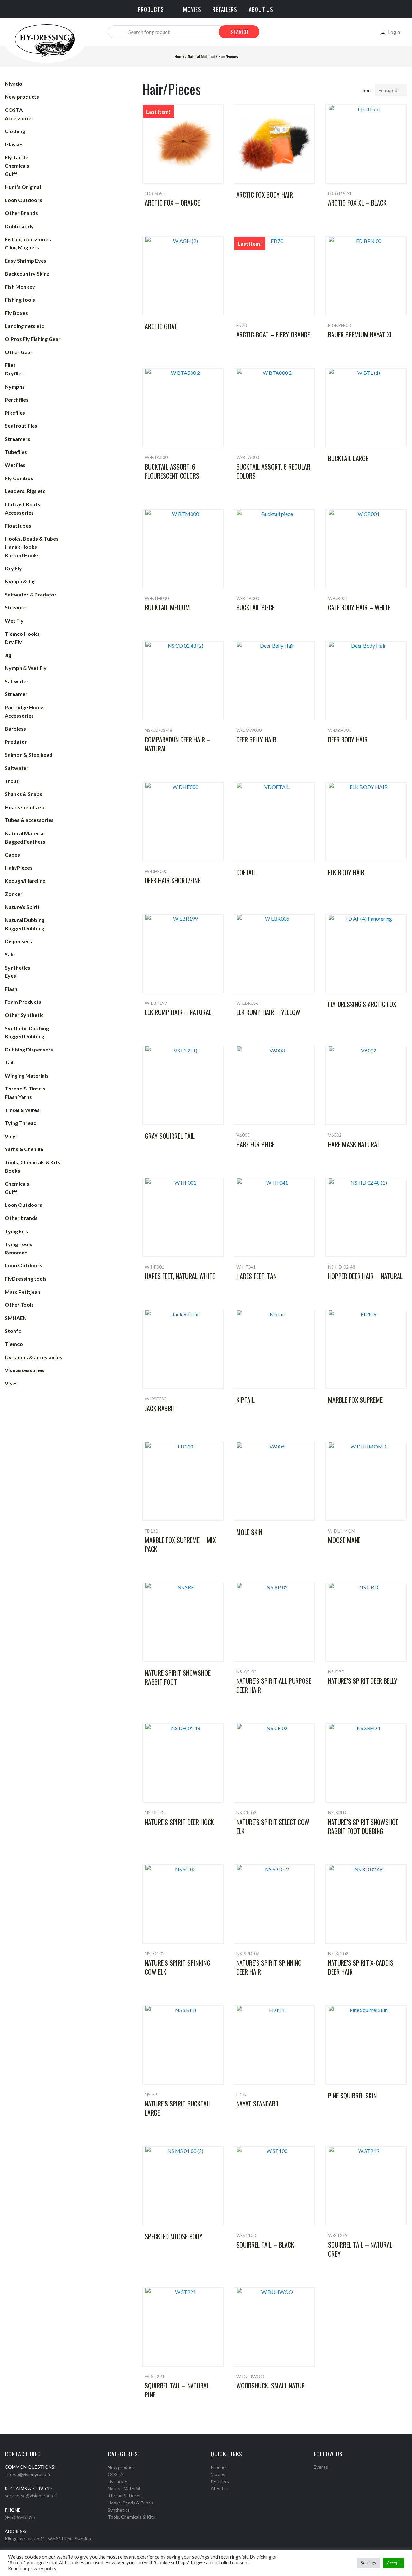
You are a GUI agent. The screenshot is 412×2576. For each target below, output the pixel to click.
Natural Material (201, 56)
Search (239, 32)
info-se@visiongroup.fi (27, 2474)
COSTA (116, 2474)
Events (321, 2467)
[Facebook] (316, 2475)
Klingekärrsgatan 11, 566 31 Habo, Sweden (48, 2538)
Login (394, 32)
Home (179, 56)
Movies (218, 2474)
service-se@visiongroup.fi (31, 2496)
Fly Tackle (117, 2481)
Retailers (220, 2481)
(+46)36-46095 (20, 2517)
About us (220, 2489)
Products (220, 2467)
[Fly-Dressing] (45, 40)
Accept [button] (393, 2563)
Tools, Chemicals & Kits (131, 2517)
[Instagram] (324, 2475)
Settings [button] (368, 2563)
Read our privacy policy (32, 2568)
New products (122, 2467)
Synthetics (119, 2510)
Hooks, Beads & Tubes (131, 2503)
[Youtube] (333, 2475)
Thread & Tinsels (125, 2496)
